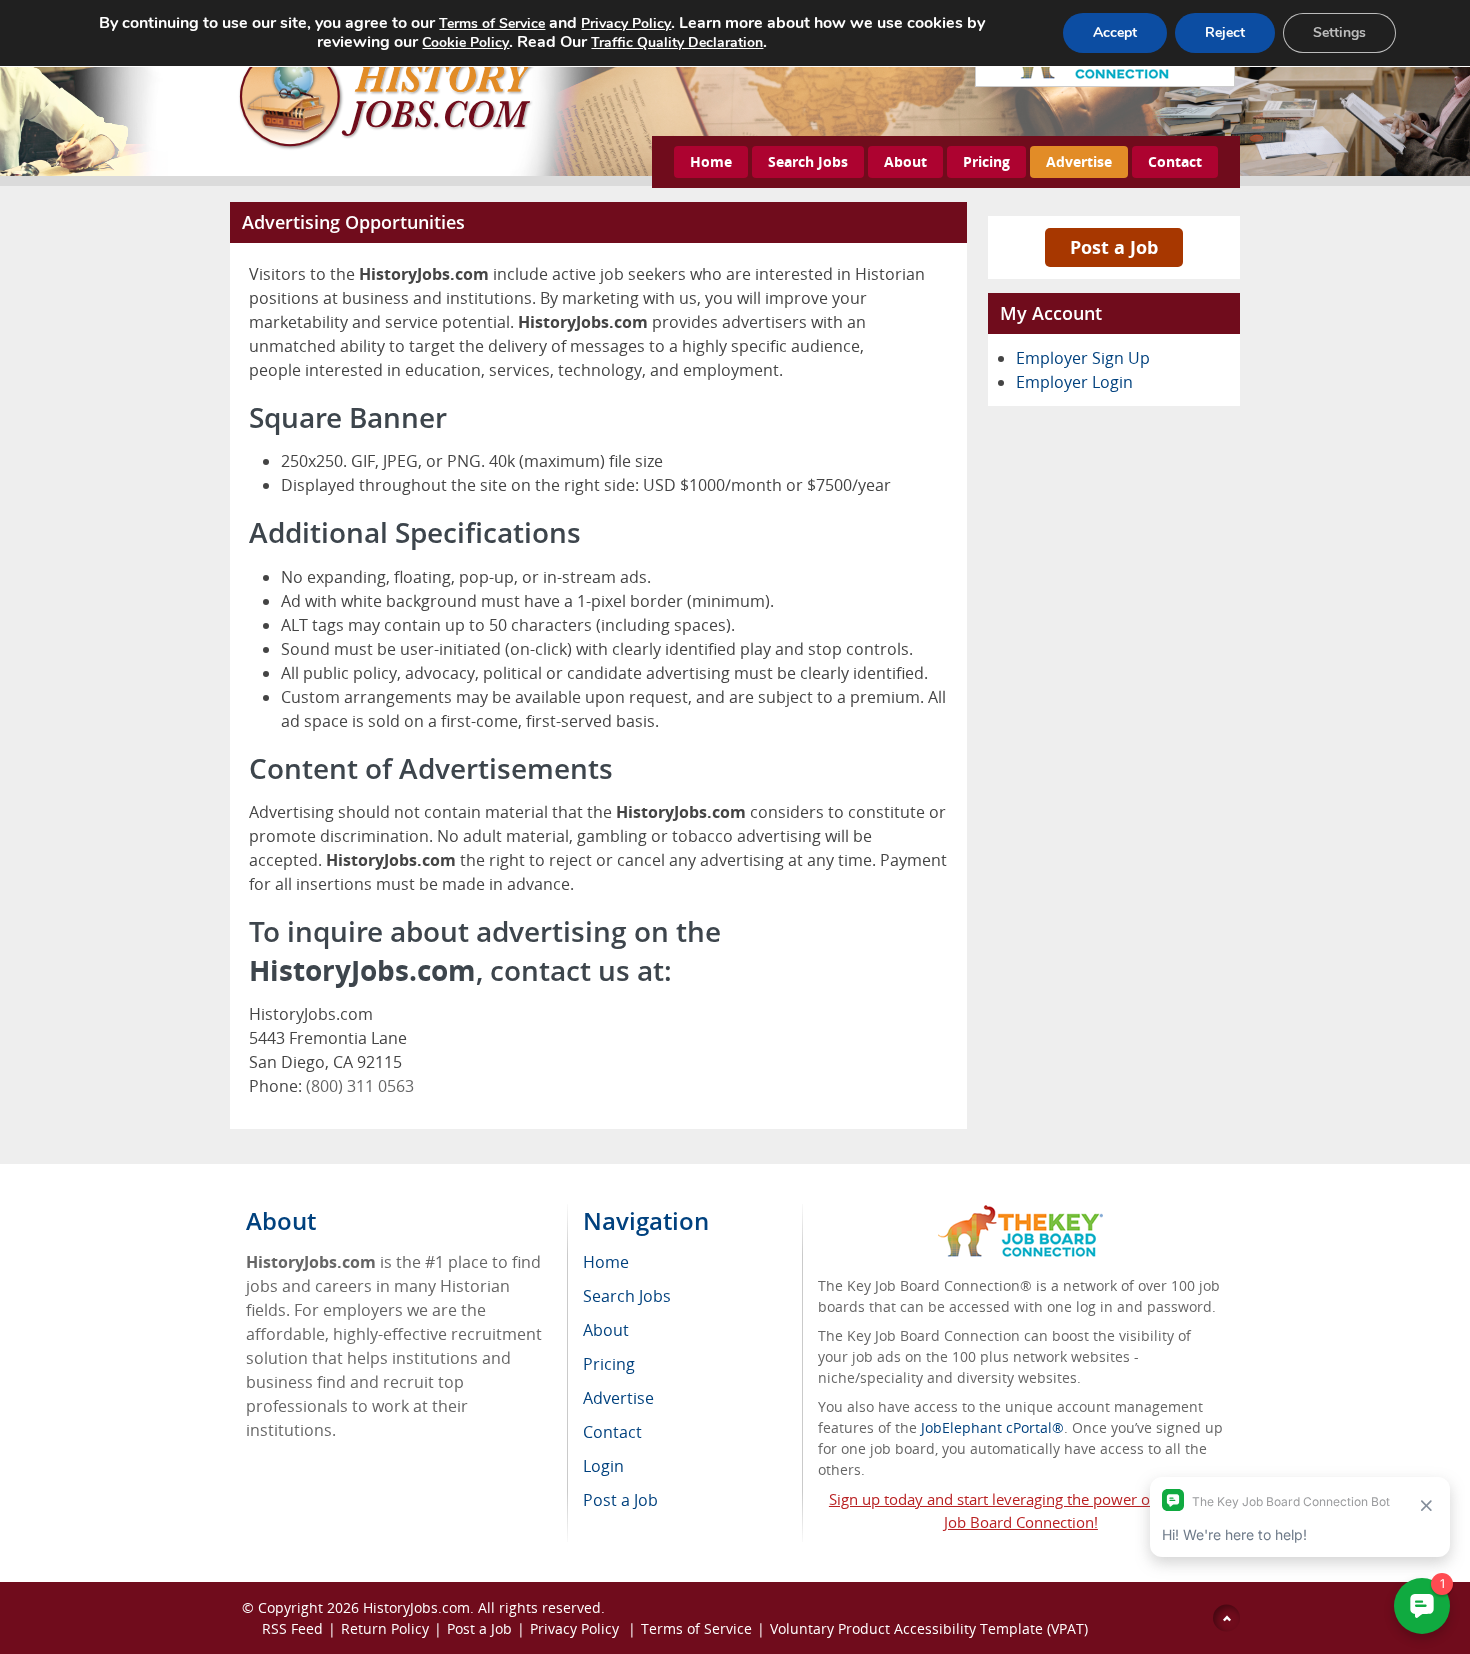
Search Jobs (808, 161)
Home (711, 161)
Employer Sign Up (1083, 358)
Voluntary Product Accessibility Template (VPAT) (929, 1628)
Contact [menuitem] (612, 1432)
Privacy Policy (576, 1628)
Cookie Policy (465, 42)
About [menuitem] (606, 1330)
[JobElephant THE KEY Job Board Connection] (1020, 1214)
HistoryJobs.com (416, 1607)
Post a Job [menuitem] (620, 1500)
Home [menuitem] (606, 1262)
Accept (1115, 32)
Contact (1175, 161)
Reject (1225, 32)
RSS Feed (292, 1628)
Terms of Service (696, 1628)
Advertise (1079, 161)
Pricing (986, 161)
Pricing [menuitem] (609, 1364)
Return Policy (385, 1628)
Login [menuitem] (603, 1466)
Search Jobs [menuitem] (627, 1296)
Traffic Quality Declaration (677, 42)
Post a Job (1114, 247)
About (905, 161)
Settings (1339, 32)
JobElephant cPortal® (992, 1427)
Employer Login (1074, 382)
